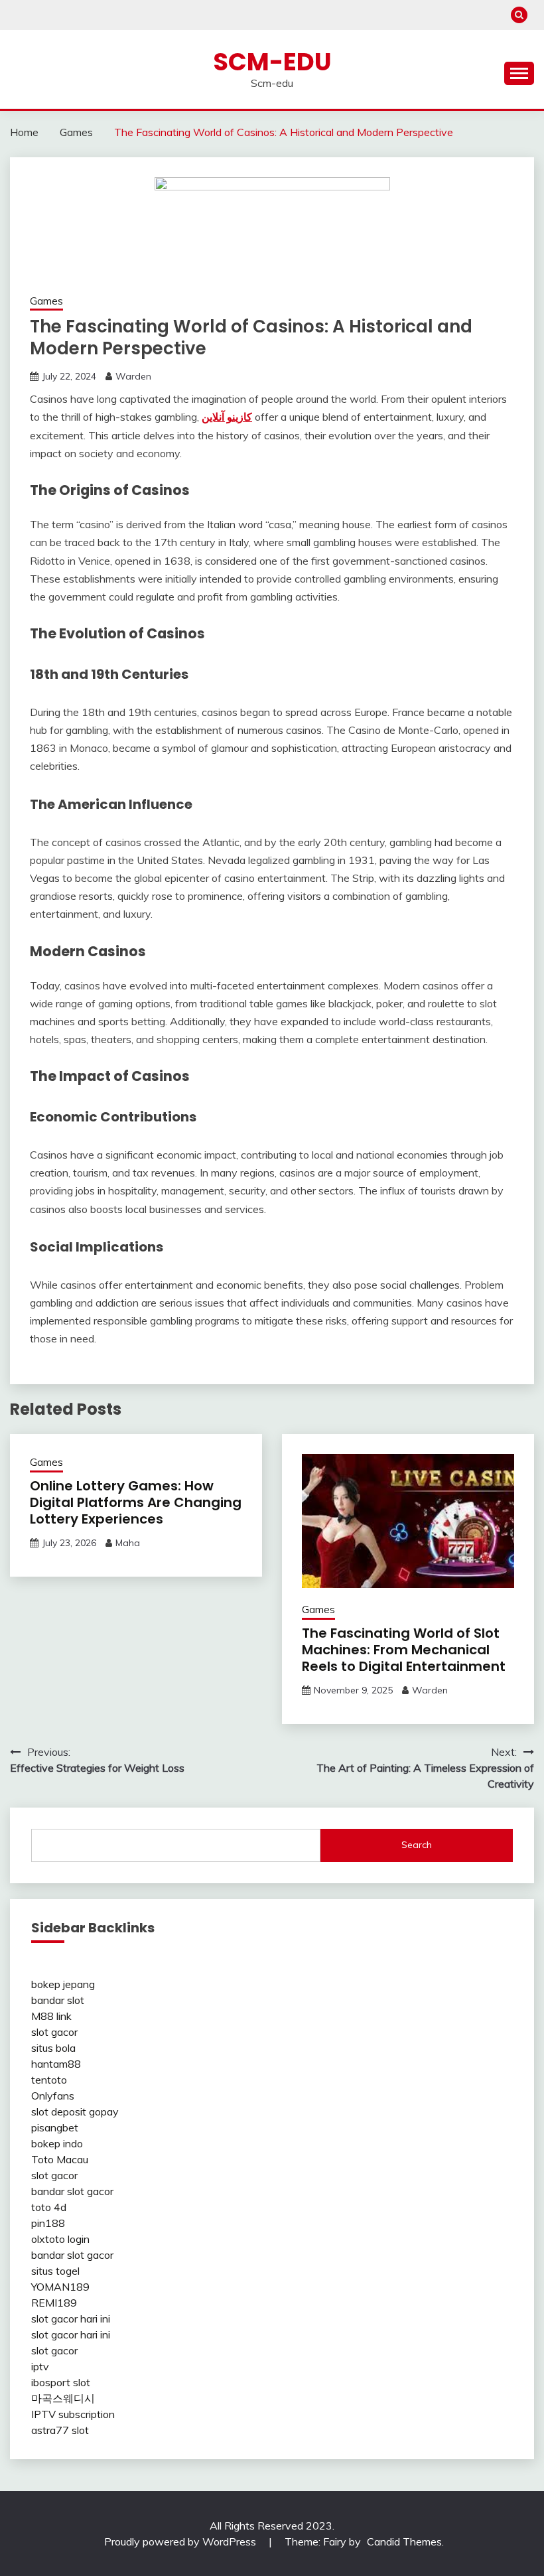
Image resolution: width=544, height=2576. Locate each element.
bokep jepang (63, 1984)
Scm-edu (272, 62)
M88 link (51, 2016)
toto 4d (49, 2207)
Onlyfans (53, 2096)
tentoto (49, 2080)
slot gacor (54, 2032)
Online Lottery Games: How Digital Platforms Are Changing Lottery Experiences (136, 1502)
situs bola (53, 2048)
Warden (133, 376)
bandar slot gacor (72, 2191)
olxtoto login (60, 2239)
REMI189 (54, 2303)
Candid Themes (404, 2541)
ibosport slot (61, 2382)
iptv (40, 2366)
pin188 (48, 2223)
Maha (128, 1543)
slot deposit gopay (75, 2111)
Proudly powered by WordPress (181, 2541)
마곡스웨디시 (63, 2398)
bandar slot (58, 2000)
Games (46, 301)
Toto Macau (60, 2159)
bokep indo (57, 2143)
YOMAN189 (60, 2287)
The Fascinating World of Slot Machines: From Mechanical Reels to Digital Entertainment (404, 1650)
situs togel (55, 2271)
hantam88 (56, 2064)
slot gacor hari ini (71, 2319)
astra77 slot (60, 2430)
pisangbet (55, 2127)
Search (417, 1845)
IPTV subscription (73, 2414)
